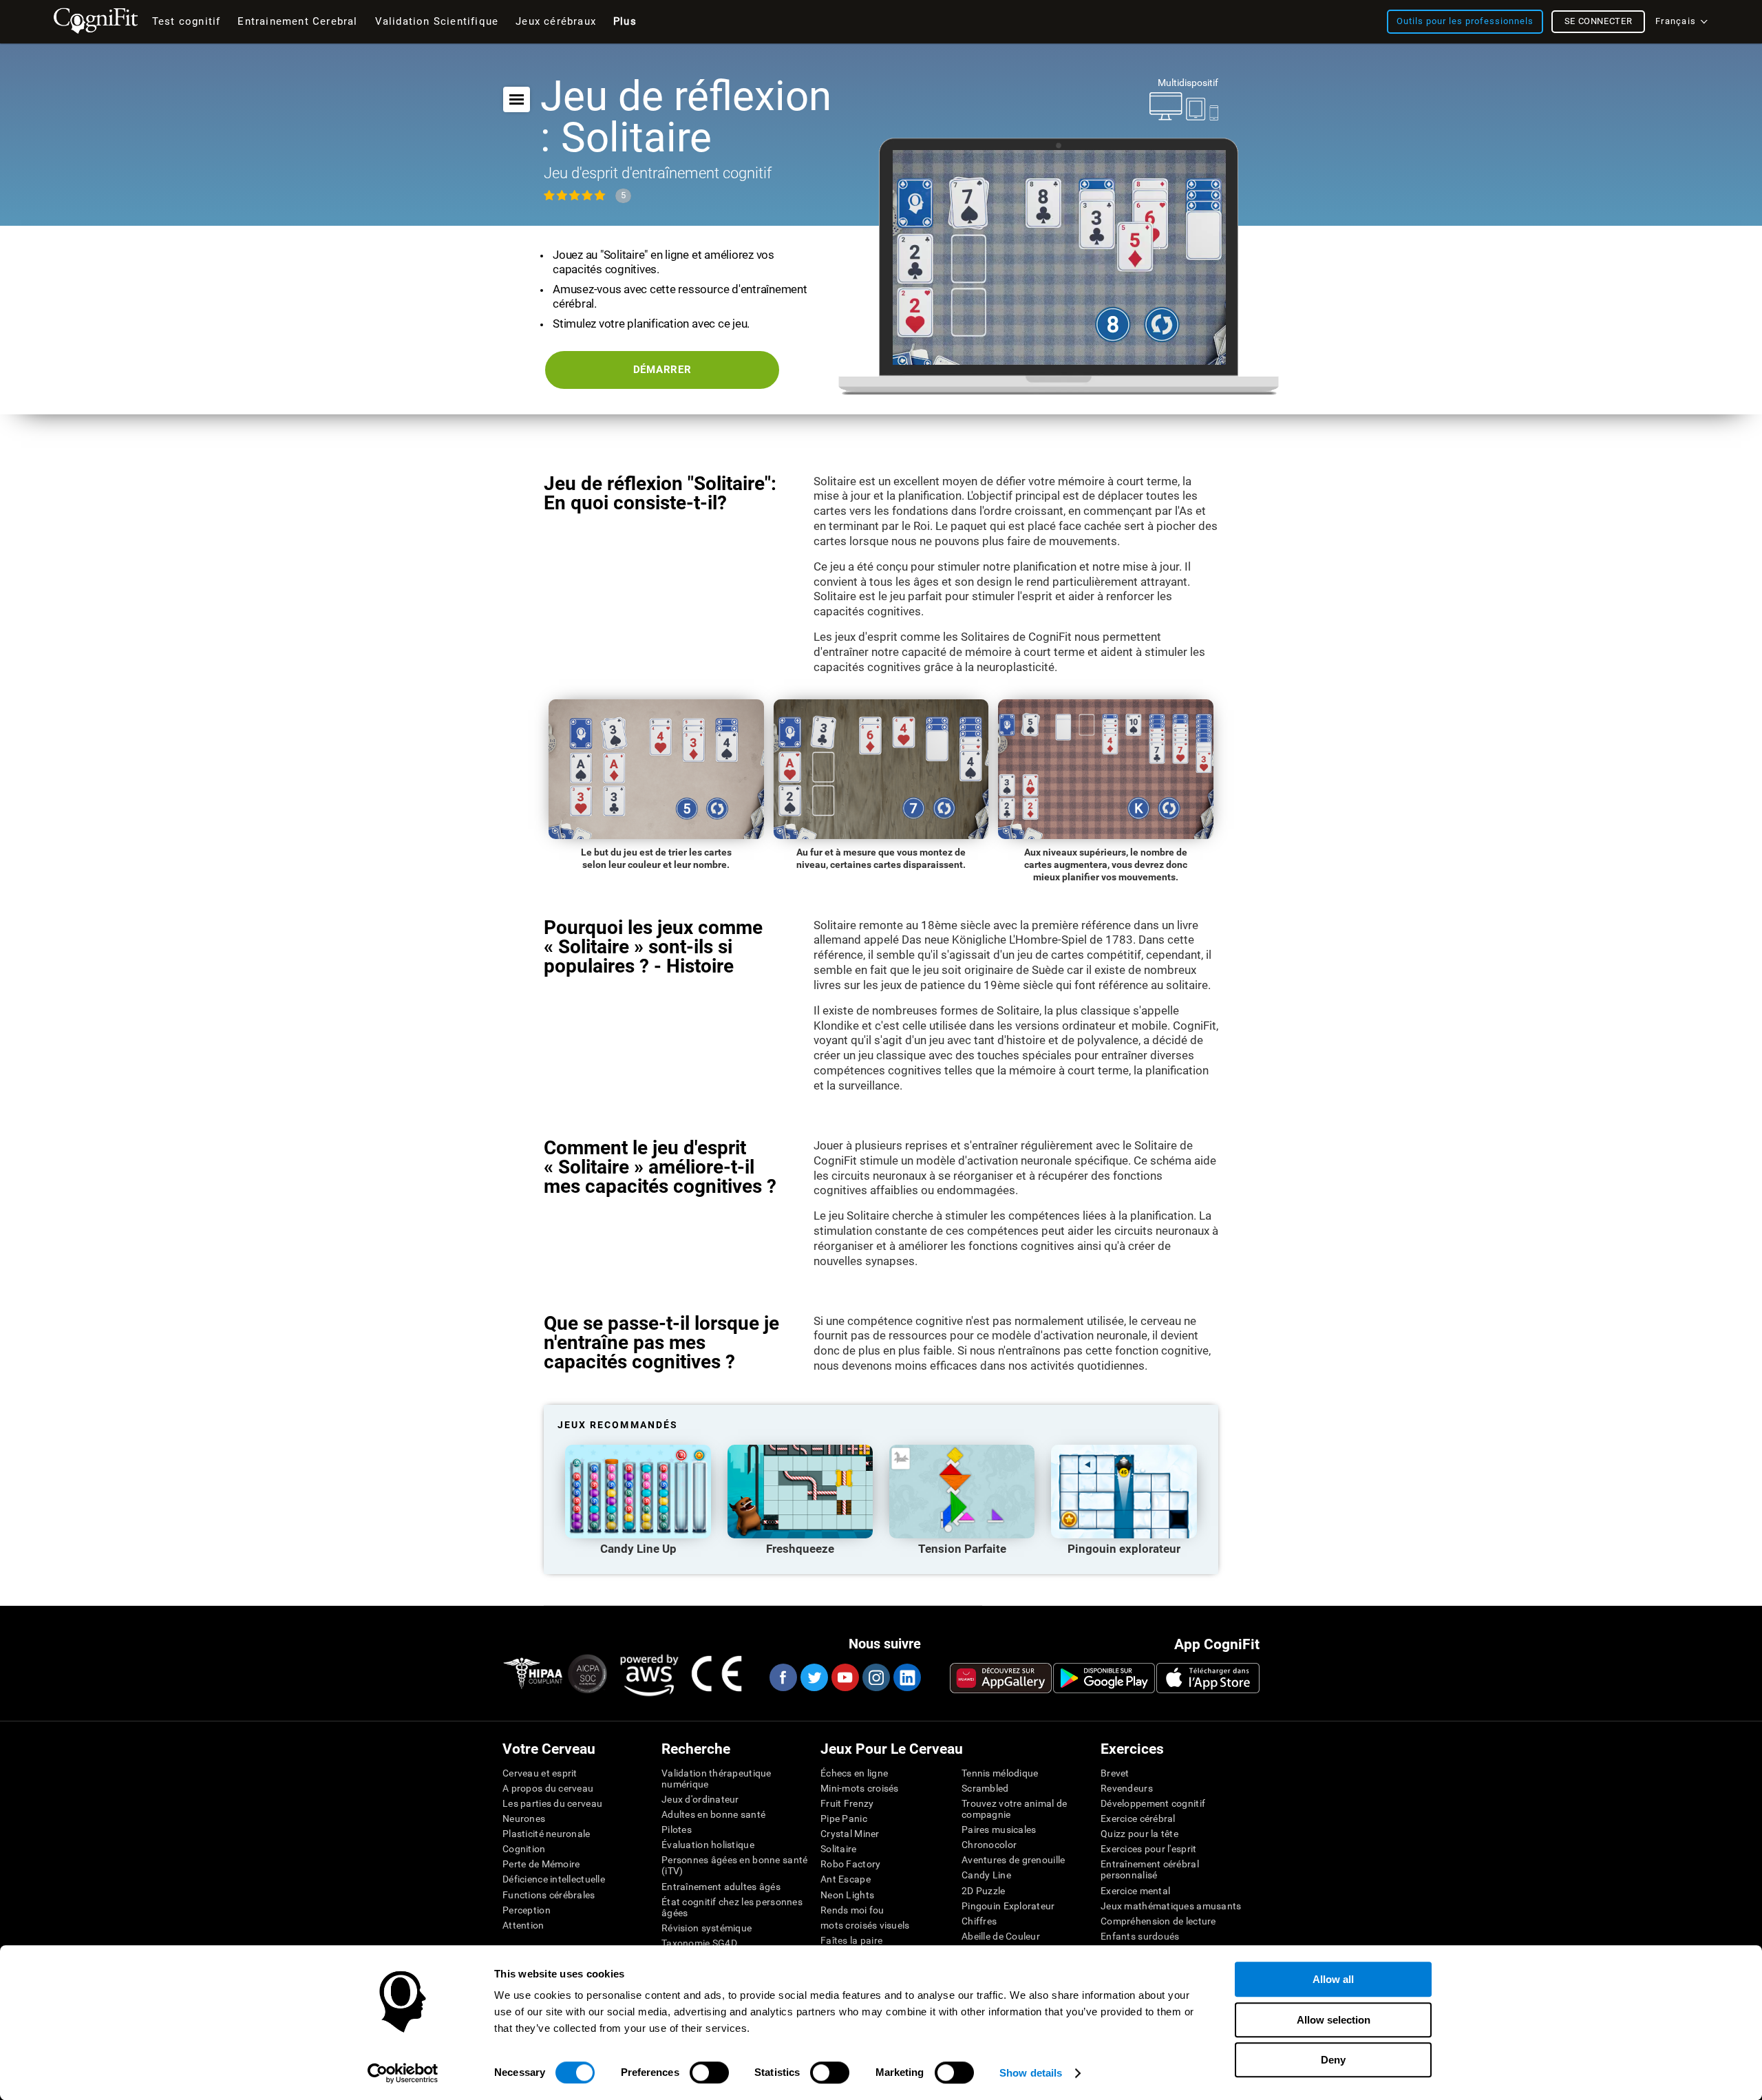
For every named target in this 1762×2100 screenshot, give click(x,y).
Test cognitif (187, 21)
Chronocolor (989, 1845)
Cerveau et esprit (540, 1773)
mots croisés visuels (865, 1925)
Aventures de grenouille (1013, 1860)
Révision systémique (707, 1928)
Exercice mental (1135, 1891)
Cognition (524, 1849)
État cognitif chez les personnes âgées (732, 1907)
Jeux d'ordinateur (700, 1799)
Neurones (524, 1818)
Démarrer (662, 370)
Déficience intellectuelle (554, 1879)
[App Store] (1208, 1678)
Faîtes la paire (851, 1940)
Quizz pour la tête (1139, 1834)
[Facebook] (783, 1677)
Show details (1031, 2073)
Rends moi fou (852, 1910)
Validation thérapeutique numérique (717, 1779)
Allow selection (1334, 2020)
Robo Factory (850, 1864)
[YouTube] (845, 1677)
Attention (523, 1925)
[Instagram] (875, 1677)
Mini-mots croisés (860, 1788)
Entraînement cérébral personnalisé (1150, 1869)
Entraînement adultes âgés (721, 1887)
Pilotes (677, 1829)
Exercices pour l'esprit (1148, 1849)
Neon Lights (847, 1895)
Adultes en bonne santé (713, 1814)
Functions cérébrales (549, 1895)
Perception (527, 1910)
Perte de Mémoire (541, 1864)
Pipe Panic (844, 1818)
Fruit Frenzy (847, 1803)
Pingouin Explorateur (1008, 1906)
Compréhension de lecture (1158, 1921)
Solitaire (839, 1849)
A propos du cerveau (548, 1788)
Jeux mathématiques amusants (1171, 1906)
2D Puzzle (984, 1891)
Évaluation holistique (708, 1845)
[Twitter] (814, 1677)
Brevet (1115, 1773)
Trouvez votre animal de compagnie (1014, 1809)
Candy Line (986, 1875)
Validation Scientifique (437, 21)
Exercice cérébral (1138, 1818)
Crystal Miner (850, 1834)
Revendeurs (1127, 1788)
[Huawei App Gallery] (1001, 1678)
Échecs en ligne (854, 1773)
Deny (1333, 2060)
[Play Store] (1104, 1678)
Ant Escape (846, 1879)
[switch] (709, 2072)
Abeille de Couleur (1001, 1936)
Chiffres (979, 1921)
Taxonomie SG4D (699, 1943)
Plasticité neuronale (546, 1834)
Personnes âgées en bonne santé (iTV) (734, 1865)
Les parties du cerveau (552, 1803)
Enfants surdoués (1140, 1936)
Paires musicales (999, 1829)
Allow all (1333, 1979)
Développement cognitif (1153, 1803)
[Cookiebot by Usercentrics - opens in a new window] (403, 2073)
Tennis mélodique (1000, 1773)
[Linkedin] (906, 1677)
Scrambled (985, 1788)
